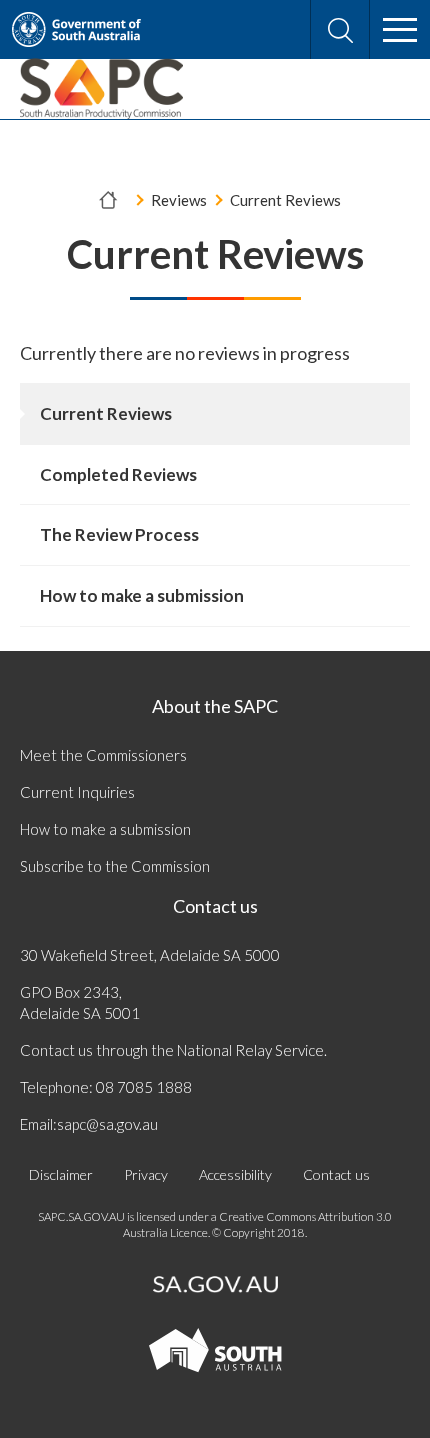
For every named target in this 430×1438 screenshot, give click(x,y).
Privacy (146, 1175)
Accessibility (235, 1175)
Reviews (179, 200)
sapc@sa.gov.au (107, 1124)
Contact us (215, 906)
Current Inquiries (77, 792)
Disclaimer (61, 1175)
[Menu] (400, 30)
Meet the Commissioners (103, 755)
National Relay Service (250, 1050)
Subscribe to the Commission (115, 866)
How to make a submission (105, 829)
